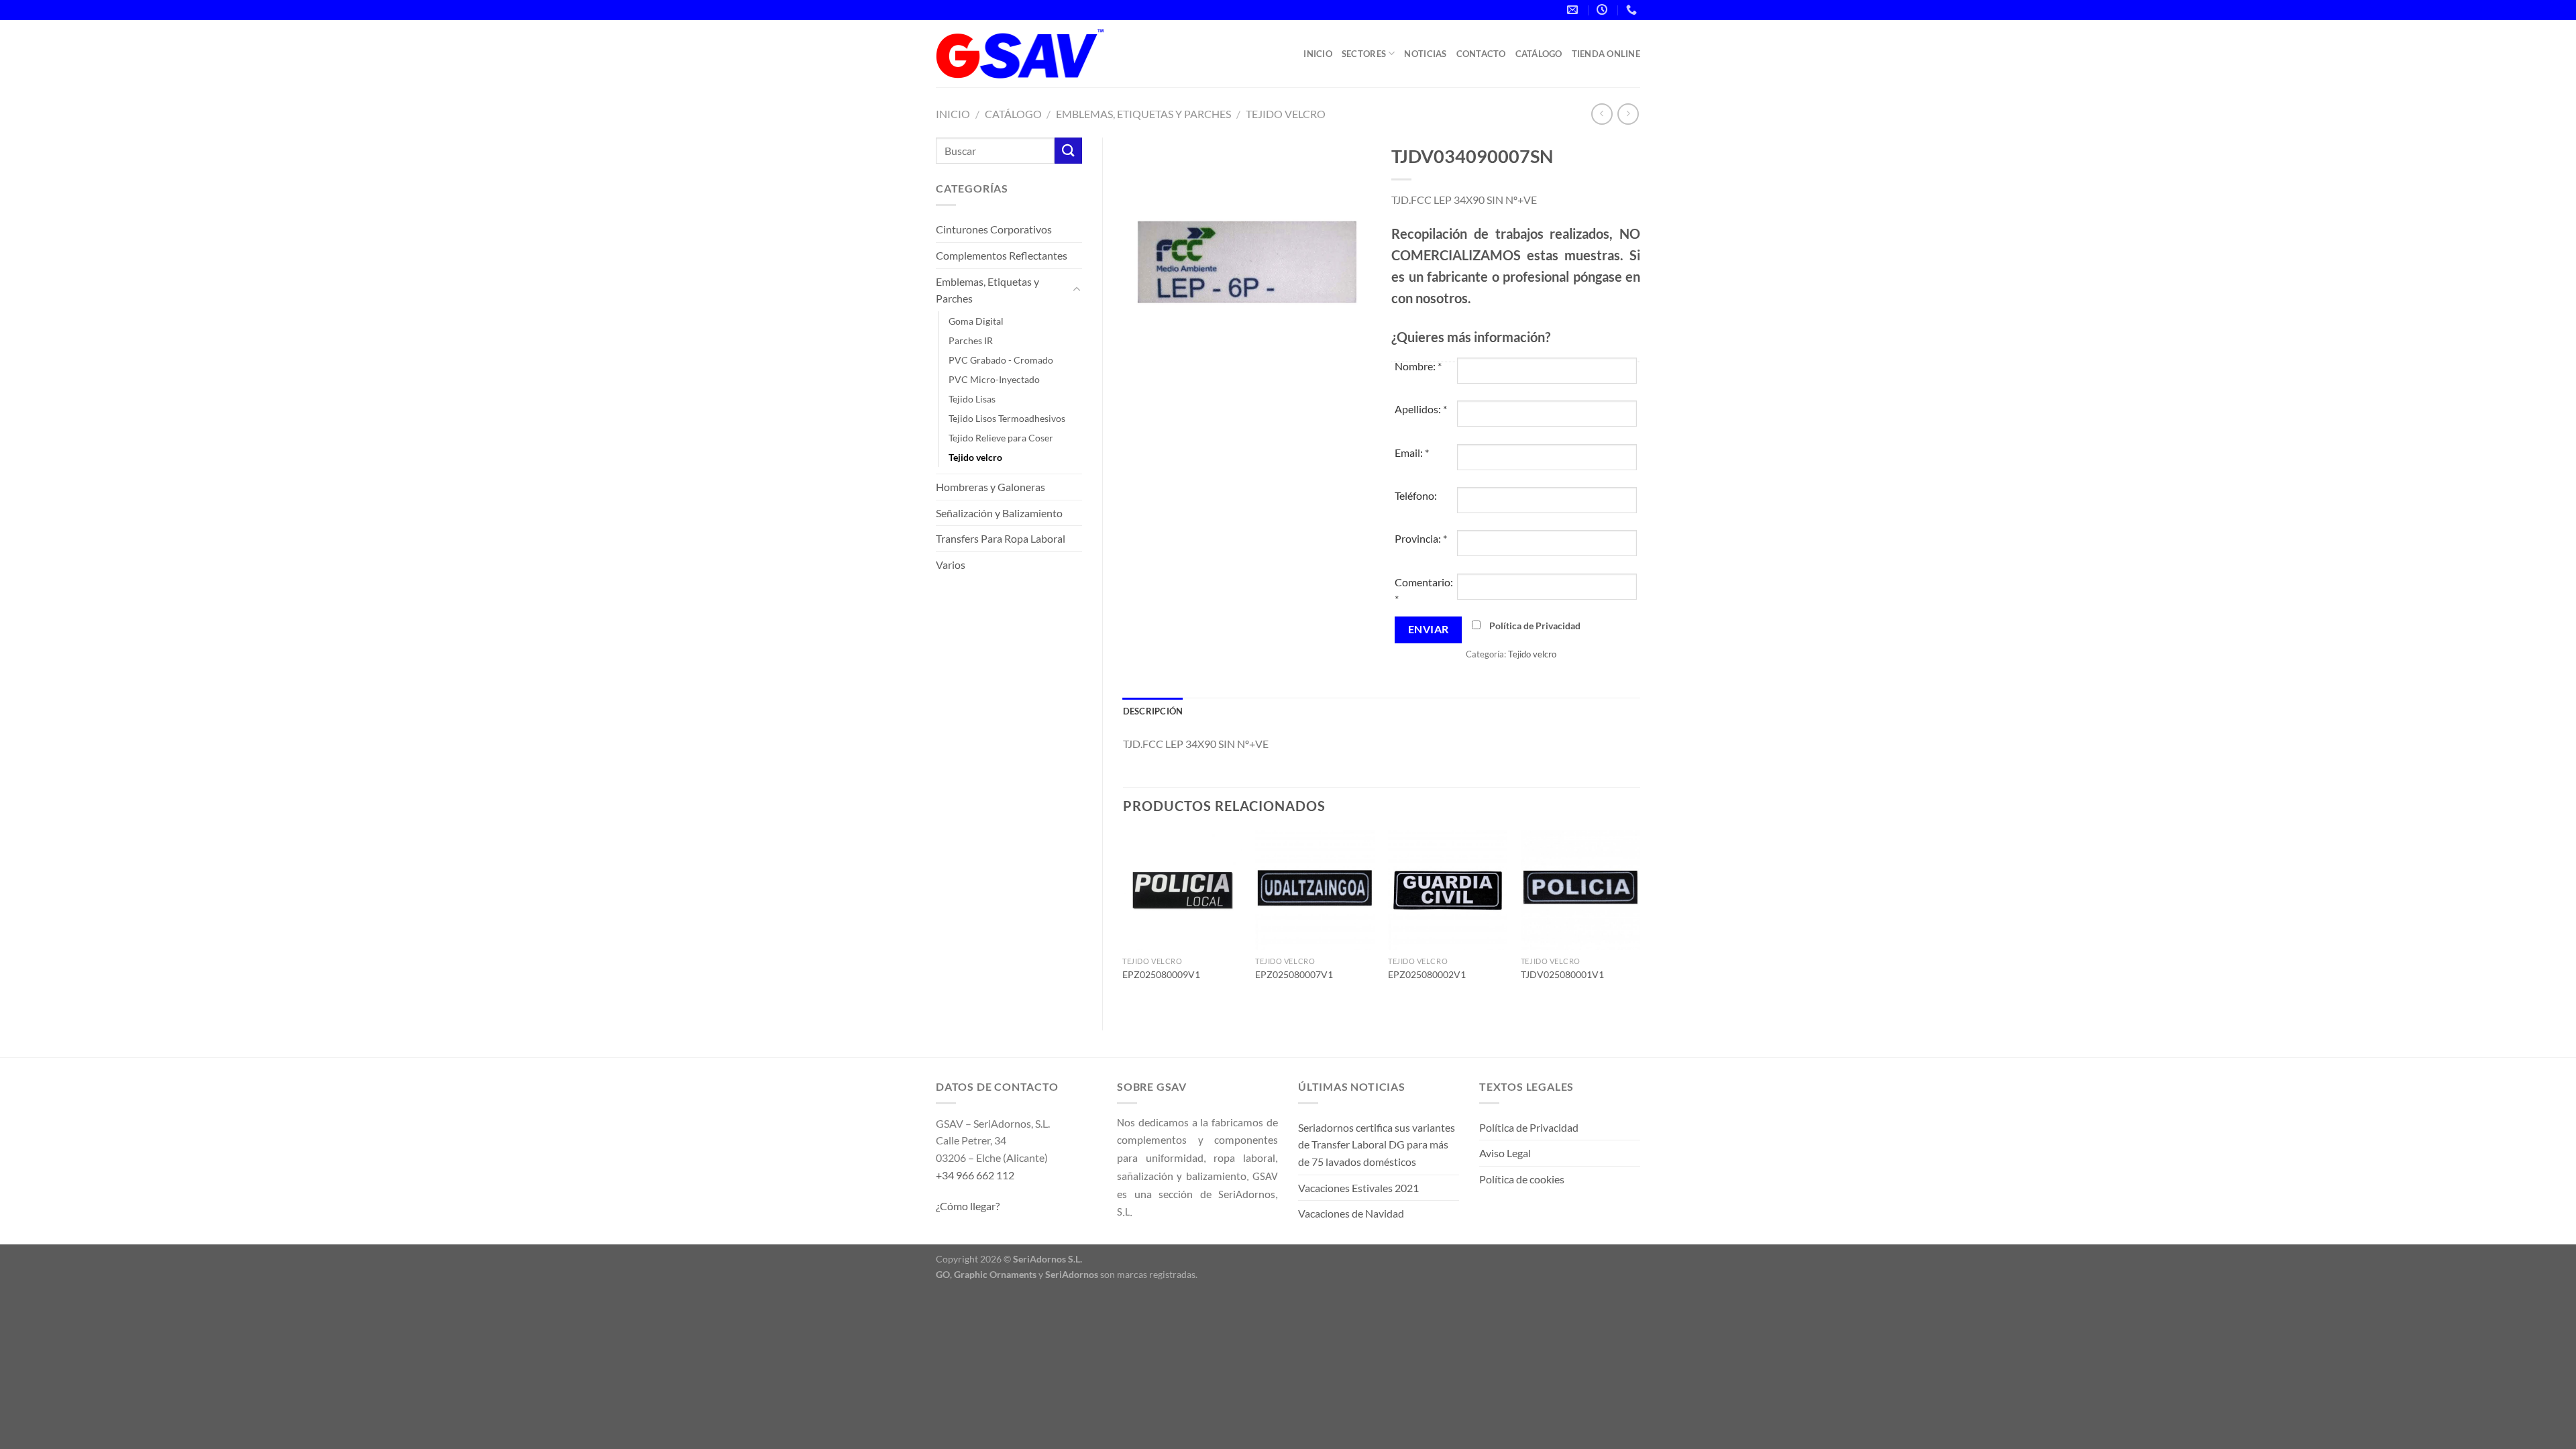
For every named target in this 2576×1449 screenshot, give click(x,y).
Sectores (1364, 54)
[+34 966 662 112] (1633, 10)
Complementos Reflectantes (1002, 255)
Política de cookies (1522, 1179)
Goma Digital (976, 321)
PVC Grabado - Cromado (1001, 360)
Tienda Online (1606, 54)
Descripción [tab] (1153, 711)
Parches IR (971, 340)
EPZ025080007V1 (1294, 974)
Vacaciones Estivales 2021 (1358, 1188)
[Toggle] (1077, 290)
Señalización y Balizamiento (999, 513)
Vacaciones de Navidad (1351, 1213)
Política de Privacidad (1535, 626)
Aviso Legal (1505, 1153)
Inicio (1318, 54)
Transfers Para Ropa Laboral (1001, 538)
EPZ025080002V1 (1427, 974)
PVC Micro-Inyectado (994, 379)
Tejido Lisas (972, 399)
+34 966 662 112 (975, 1175)
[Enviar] (1068, 151)
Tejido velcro (1286, 114)
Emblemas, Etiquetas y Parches (1143, 114)
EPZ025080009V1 (1161, 974)
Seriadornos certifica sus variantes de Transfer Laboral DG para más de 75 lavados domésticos (1377, 1144)
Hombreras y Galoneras (990, 487)
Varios (951, 565)
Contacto (1481, 54)
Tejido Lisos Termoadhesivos (1007, 418)
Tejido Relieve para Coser (1001, 438)
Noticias (1425, 54)
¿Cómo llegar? (968, 1206)
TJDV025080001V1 (1562, 974)
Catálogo (1539, 54)
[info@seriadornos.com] (1574, 10)
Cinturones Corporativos (994, 229)
